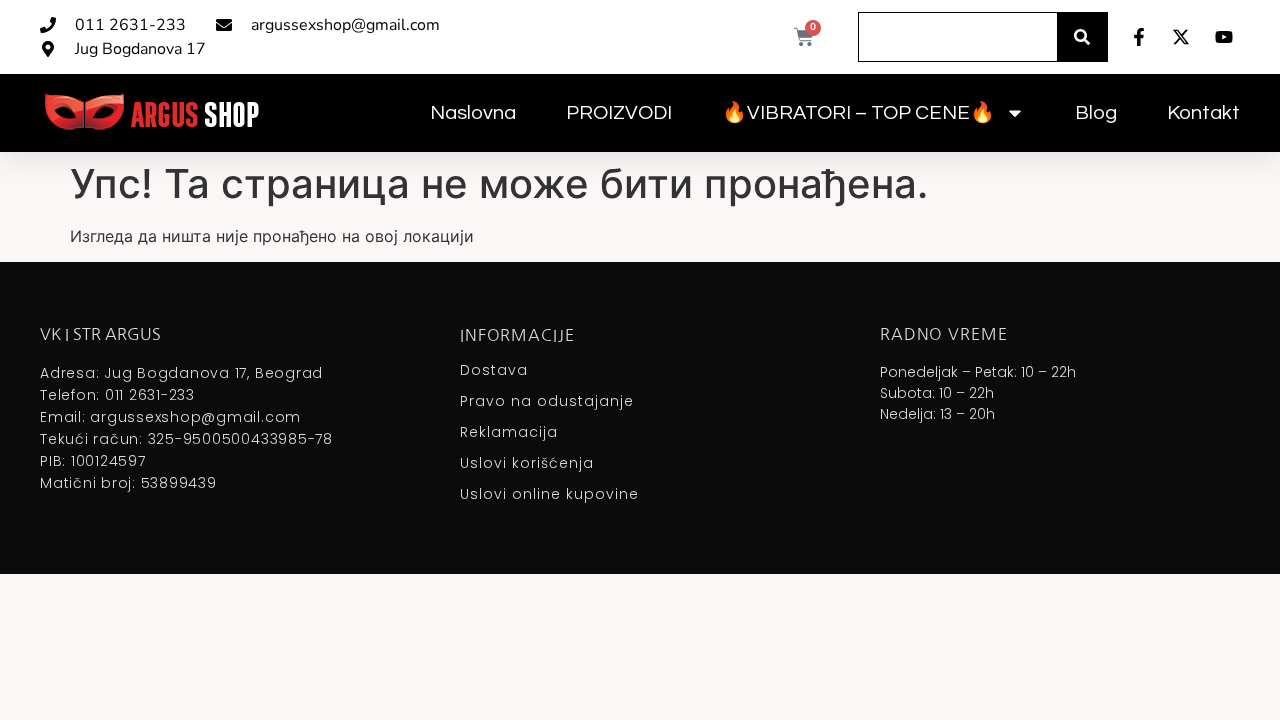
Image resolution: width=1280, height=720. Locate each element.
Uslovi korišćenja (527, 463)
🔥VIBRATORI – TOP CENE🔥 (858, 113)
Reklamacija (509, 432)
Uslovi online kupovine (549, 494)
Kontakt (1203, 113)
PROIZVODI (619, 113)
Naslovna (473, 113)
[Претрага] (1082, 37)
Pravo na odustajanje (547, 401)
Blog (1096, 113)
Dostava (494, 370)
